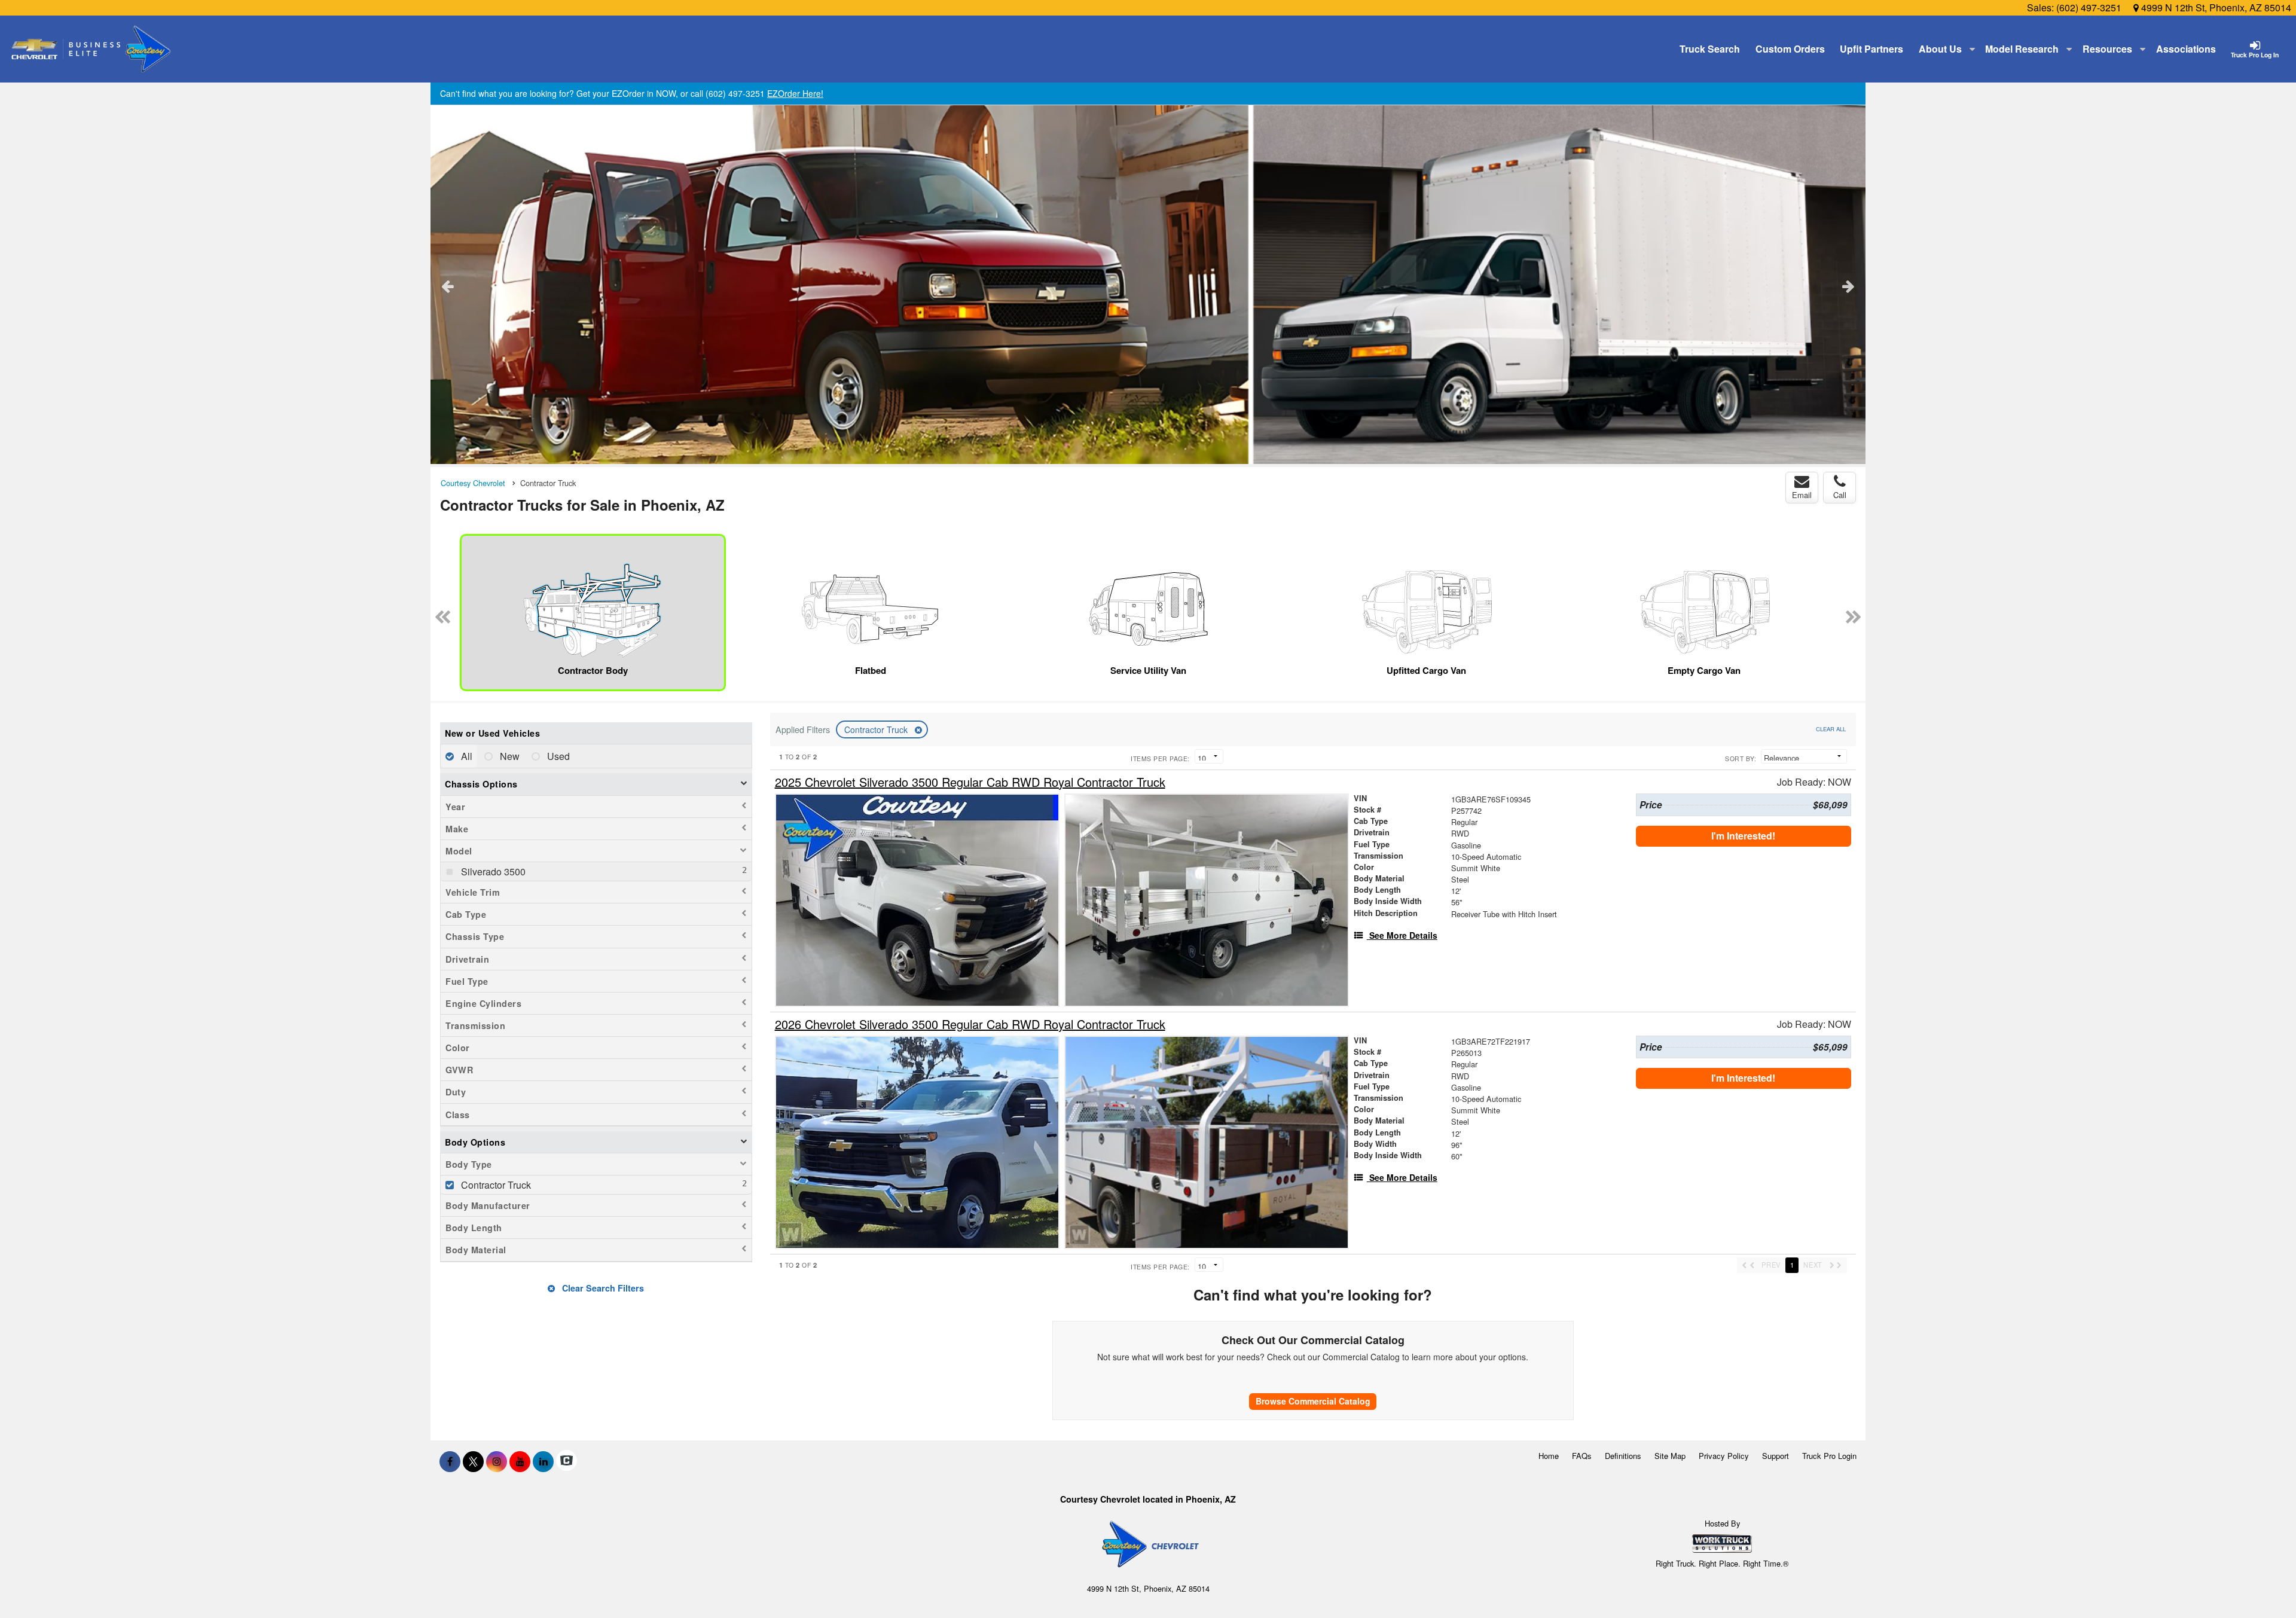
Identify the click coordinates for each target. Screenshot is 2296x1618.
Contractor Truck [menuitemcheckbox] (495, 1185)
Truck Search (1710, 49)
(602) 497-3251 (2089, 7)
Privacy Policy (1724, 1456)
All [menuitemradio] (465, 756)
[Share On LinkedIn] (543, 1461)
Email (1802, 495)
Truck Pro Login (1829, 1456)
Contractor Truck (877, 729)
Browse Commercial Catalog (1313, 1401)
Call (1840, 495)
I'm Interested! (1743, 836)
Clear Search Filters (602, 1288)
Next (1848, 286)
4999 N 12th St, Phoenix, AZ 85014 (2215, 7)
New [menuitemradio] (509, 756)
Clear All (1831, 729)
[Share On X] (473, 1461)
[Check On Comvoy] (567, 1461)
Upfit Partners (1871, 49)
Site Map (1670, 1456)
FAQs (1582, 1456)
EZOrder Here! (795, 93)
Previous (448, 286)
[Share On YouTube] (520, 1461)
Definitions (1623, 1456)
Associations (2186, 49)
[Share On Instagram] (497, 1461)
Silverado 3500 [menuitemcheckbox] (492, 871)
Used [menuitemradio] (557, 756)
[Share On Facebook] (450, 1461)
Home (1549, 1456)
